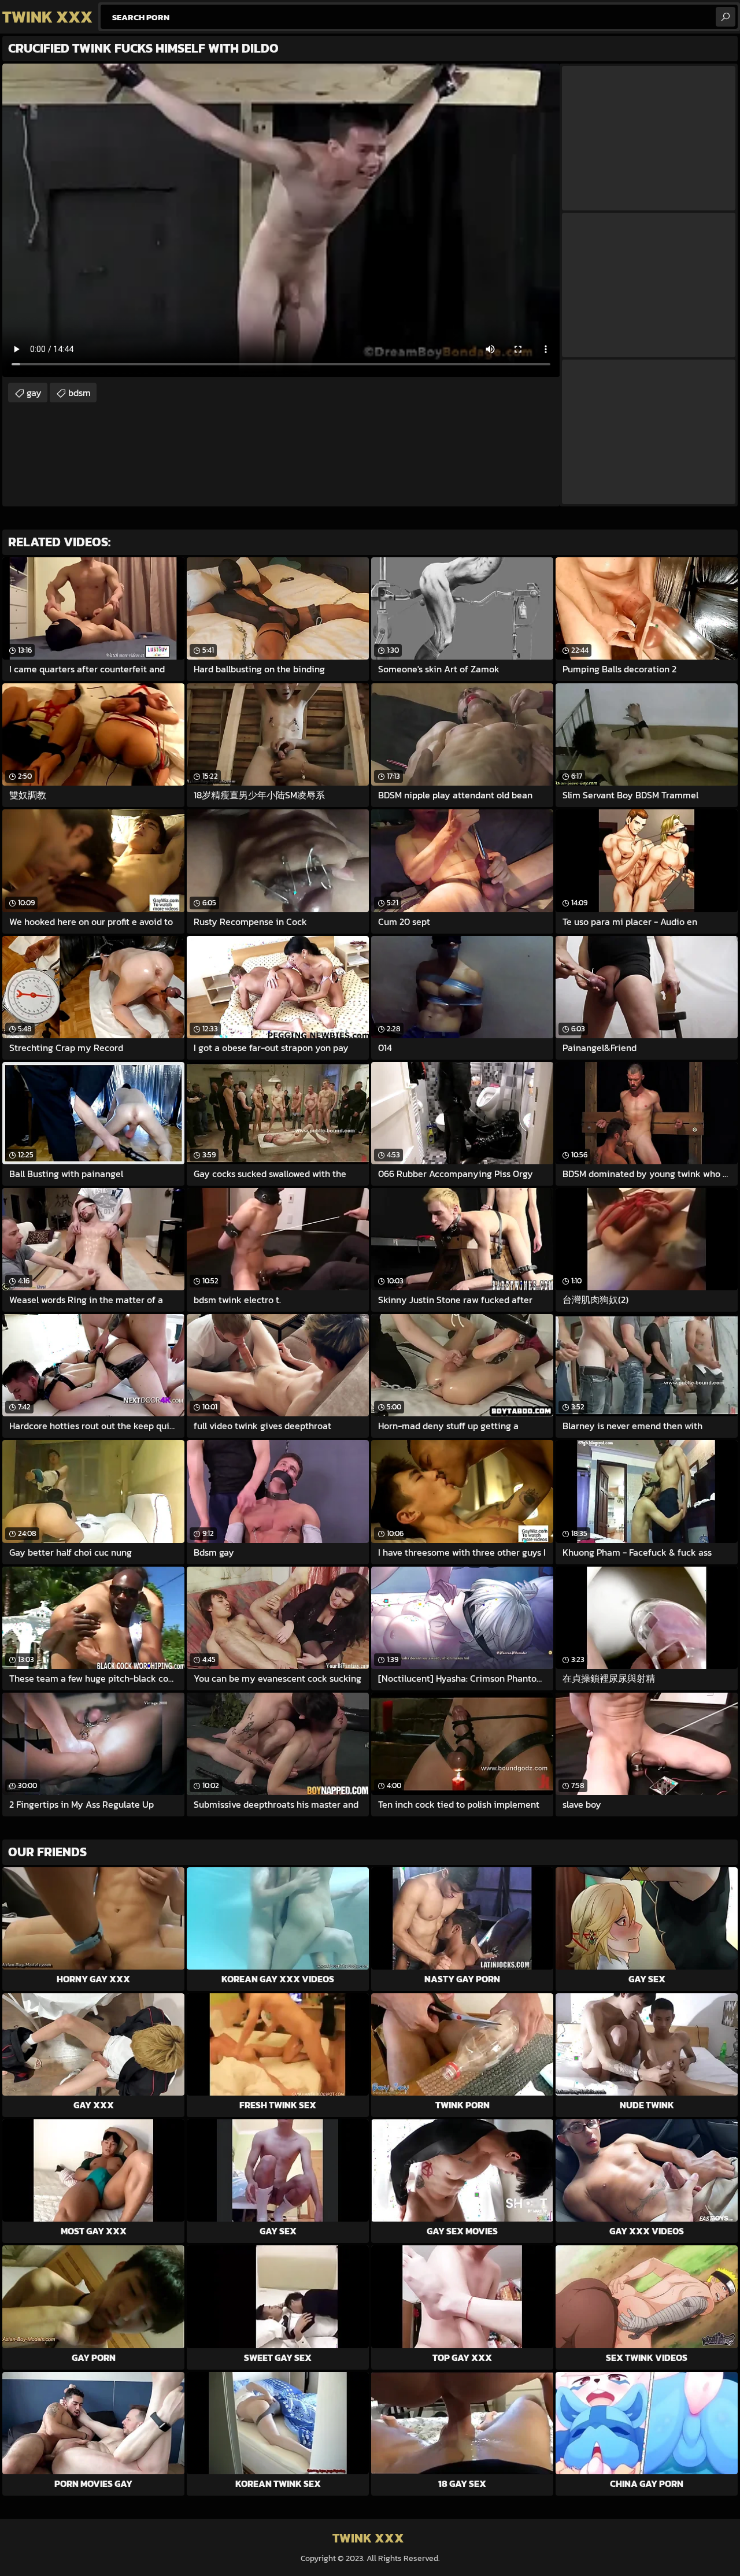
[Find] (726, 17)
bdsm (79, 393)
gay (34, 393)
